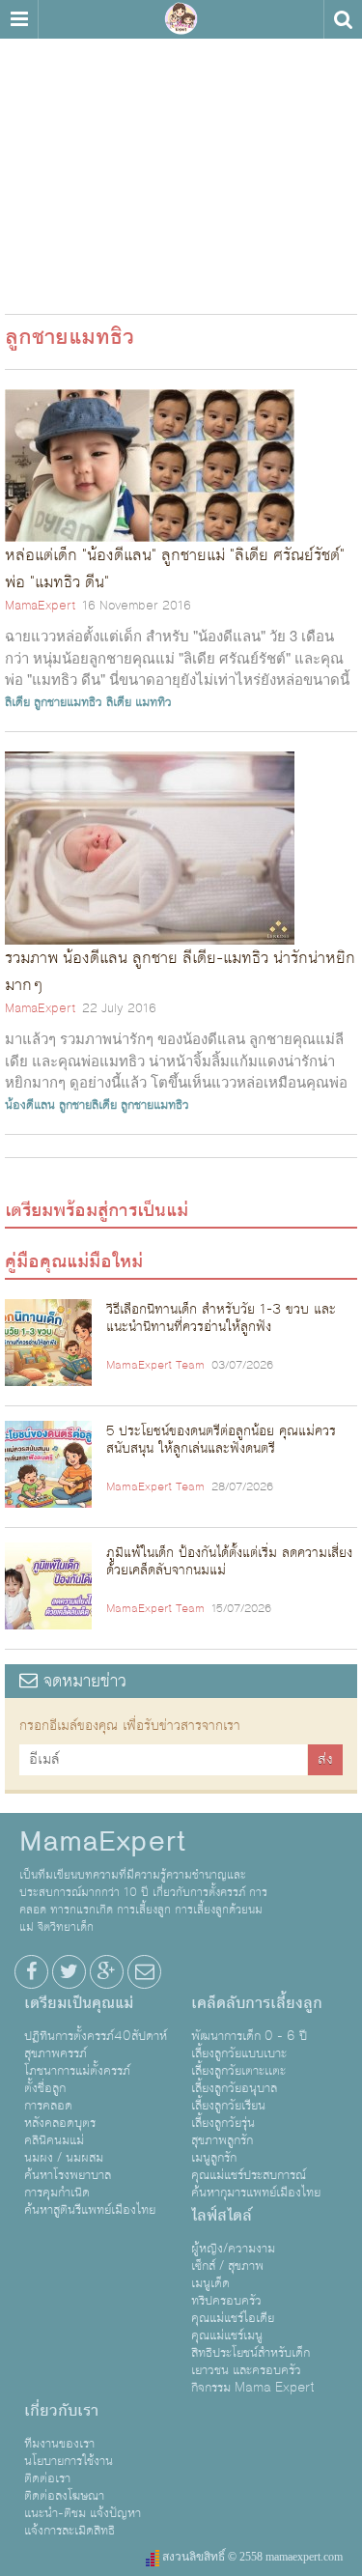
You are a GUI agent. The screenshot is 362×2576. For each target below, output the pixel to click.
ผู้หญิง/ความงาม (233, 2249)
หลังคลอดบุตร (60, 2123)
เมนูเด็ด (210, 2283)
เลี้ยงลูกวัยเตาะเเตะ (238, 2071)
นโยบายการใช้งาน (69, 2461)
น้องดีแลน (30, 1105)
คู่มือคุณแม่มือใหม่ (74, 1261)
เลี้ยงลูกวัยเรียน (228, 2106)
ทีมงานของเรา (59, 2444)
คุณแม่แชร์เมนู (227, 2335)
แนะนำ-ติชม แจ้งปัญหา (83, 2513)
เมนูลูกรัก (214, 2158)
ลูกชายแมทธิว (68, 702)
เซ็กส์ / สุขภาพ (227, 2266)
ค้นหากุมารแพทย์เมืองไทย (256, 2193)
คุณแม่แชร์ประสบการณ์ (249, 2175)
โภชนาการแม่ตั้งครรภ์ (77, 2071)
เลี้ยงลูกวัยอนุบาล (234, 2088)
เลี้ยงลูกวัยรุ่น (223, 2123)
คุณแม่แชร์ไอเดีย (233, 2318)
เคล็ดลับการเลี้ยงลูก (257, 2003)
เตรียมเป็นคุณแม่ (79, 2003)
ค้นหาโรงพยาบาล (68, 2175)
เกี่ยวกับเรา (61, 2411)
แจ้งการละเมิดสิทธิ (70, 2531)
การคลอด (48, 2106)
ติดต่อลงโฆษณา (64, 2496)
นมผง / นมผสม (64, 2158)
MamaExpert (181, 19)
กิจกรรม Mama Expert (253, 2388)
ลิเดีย (17, 702)
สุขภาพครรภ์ (56, 2053)
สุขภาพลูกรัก (222, 2140)
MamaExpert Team (155, 1366)
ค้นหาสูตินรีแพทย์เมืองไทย (90, 2210)
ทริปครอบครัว (226, 2301)
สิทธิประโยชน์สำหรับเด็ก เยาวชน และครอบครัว (251, 2362)
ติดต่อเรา (47, 2478)
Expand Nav (19, 19)
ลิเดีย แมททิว (139, 702)
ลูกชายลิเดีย (88, 1105)
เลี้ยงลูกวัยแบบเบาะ (239, 2053)
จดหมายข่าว (82, 1681)
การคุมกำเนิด (57, 2193)
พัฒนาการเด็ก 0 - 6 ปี (249, 2036)
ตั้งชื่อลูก (45, 2088)
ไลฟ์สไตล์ (222, 2216)
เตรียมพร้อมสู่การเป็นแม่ (97, 1210)
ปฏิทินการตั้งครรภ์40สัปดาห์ (96, 2036)
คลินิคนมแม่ (54, 2140)
